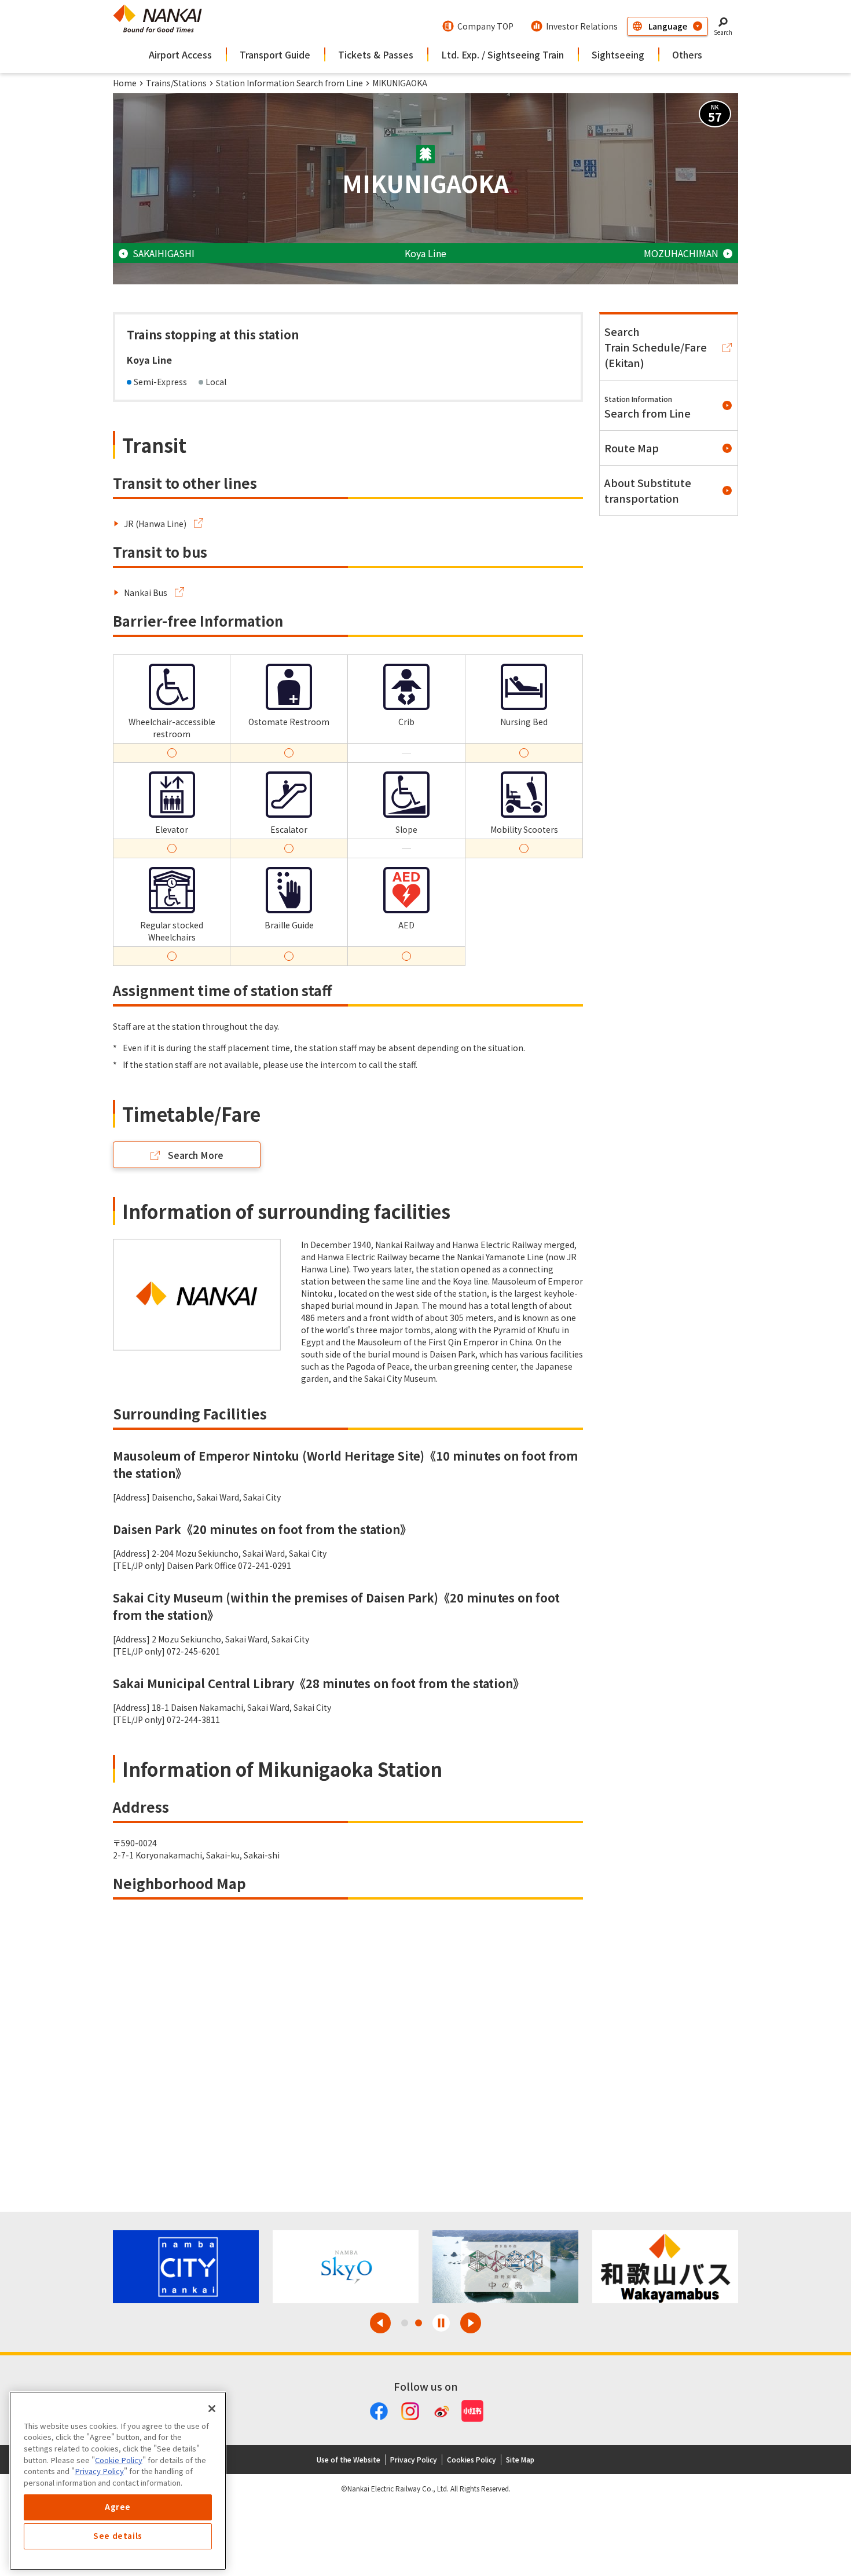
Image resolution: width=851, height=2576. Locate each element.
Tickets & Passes (376, 54)
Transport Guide (275, 54)
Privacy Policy (414, 2459)
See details (118, 2536)
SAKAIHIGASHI (164, 253)
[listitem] (159, 524)
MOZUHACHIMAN (681, 253)
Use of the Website (349, 2459)
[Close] (212, 2409)
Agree (118, 2507)
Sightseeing (618, 54)
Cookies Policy (472, 2459)
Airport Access (180, 54)
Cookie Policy (119, 2460)
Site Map (520, 2459)
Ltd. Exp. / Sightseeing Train (502, 54)
